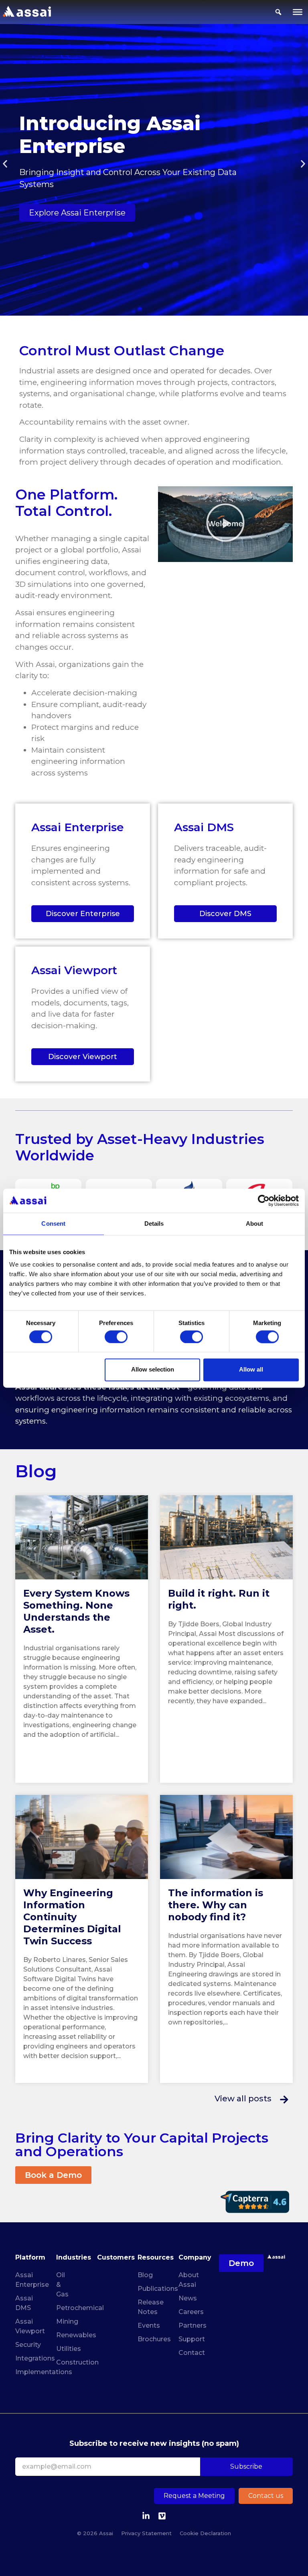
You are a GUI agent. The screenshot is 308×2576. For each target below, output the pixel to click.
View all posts (243, 2099)
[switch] (116, 1337)
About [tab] (255, 1224)
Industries (74, 2257)
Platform (30, 2257)
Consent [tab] (53, 1224)
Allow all (251, 1370)
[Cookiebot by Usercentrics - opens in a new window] (264, 1200)
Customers (116, 2257)
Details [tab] (154, 1224)
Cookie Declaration (205, 2533)
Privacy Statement (146, 2533)
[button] (5, 164)
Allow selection (153, 1370)
